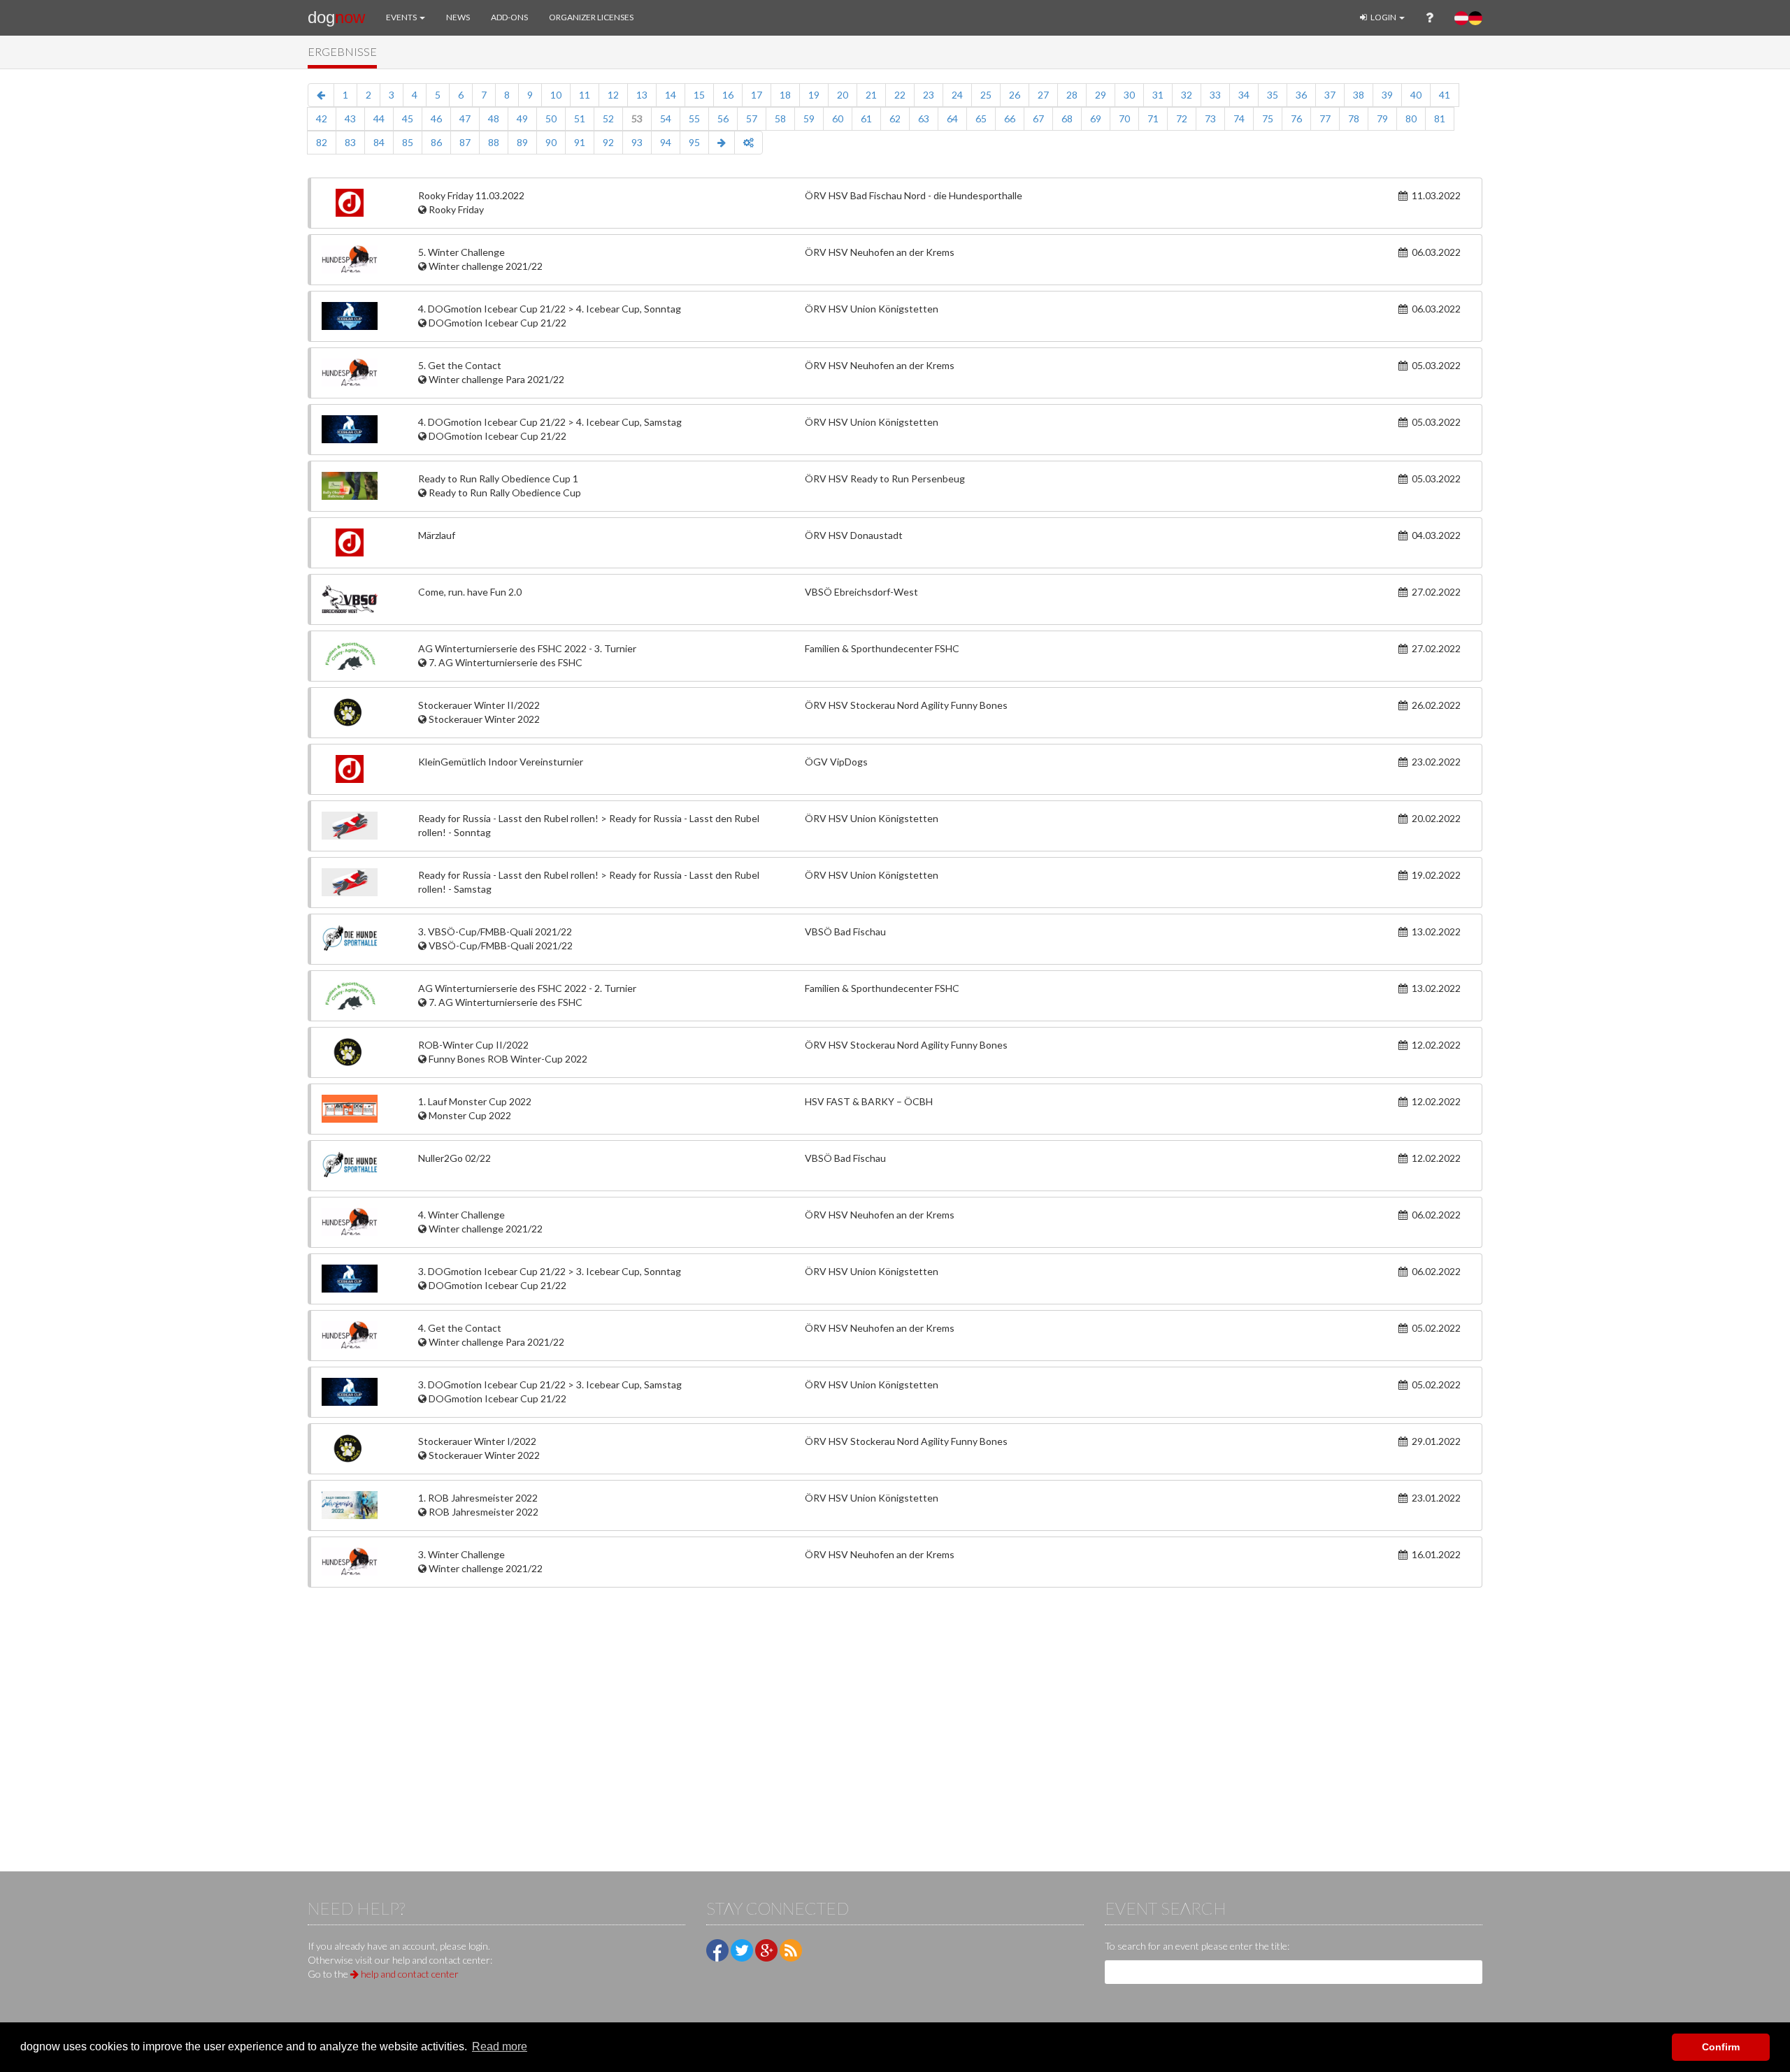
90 (551, 142)
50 (551, 118)
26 (1015, 95)
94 (666, 142)
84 (379, 142)
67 (1038, 118)
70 (1124, 118)
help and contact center (409, 1974)
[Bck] (321, 95)
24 (957, 95)
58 (780, 118)
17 (757, 95)
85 (408, 142)
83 (350, 142)
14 (671, 95)
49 (522, 118)
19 (814, 95)
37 (1330, 95)
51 (580, 118)
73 (1210, 118)
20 (843, 95)
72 (1182, 118)
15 (699, 95)
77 (1325, 118)
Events (402, 17)
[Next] (722, 143)
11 (585, 95)
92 (608, 142)
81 (1440, 118)
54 (666, 118)
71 (1153, 118)
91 (580, 142)
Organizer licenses (591, 17)
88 (494, 142)
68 (1067, 118)
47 (465, 118)
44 (379, 118)
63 (924, 118)
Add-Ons (509, 17)
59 (809, 118)
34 (1244, 95)
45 (408, 118)
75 (1268, 118)
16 (728, 95)
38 (1359, 95)
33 (1215, 95)
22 (900, 95)
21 (871, 95)
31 (1158, 95)
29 (1101, 95)
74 (1239, 118)
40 (1416, 95)
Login (1383, 17)
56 (723, 118)
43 (350, 118)
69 (1096, 118)
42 (322, 118)
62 (895, 118)
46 (436, 118)
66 (1010, 118)
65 (981, 118)
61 (866, 118)
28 (1072, 95)
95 (694, 142)
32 (1187, 95)
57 (752, 118)
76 (1296, 118)
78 (1354, 118)
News (458, 17)
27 (1043, 95)
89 (522, 142)
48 (494, 118)
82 (322, 142)
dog (336, 17)
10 (556, 95)
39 (1387, 95)
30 (1129, 95)
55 (694, 118)
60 (838, 118)
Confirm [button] (1721, 2047)
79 (1382, 118)
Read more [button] (500, 2046)
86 (436, 142)
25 (986, 95)
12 (613, 95)
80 (1411, 118)
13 (642, 95)
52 (608, 118)
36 (1301, 95)
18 (785, 95)
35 (1273, 95)
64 (952, 118)
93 (637, 142)
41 (1445, 95)
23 (929, 95)
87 (465, 142)
